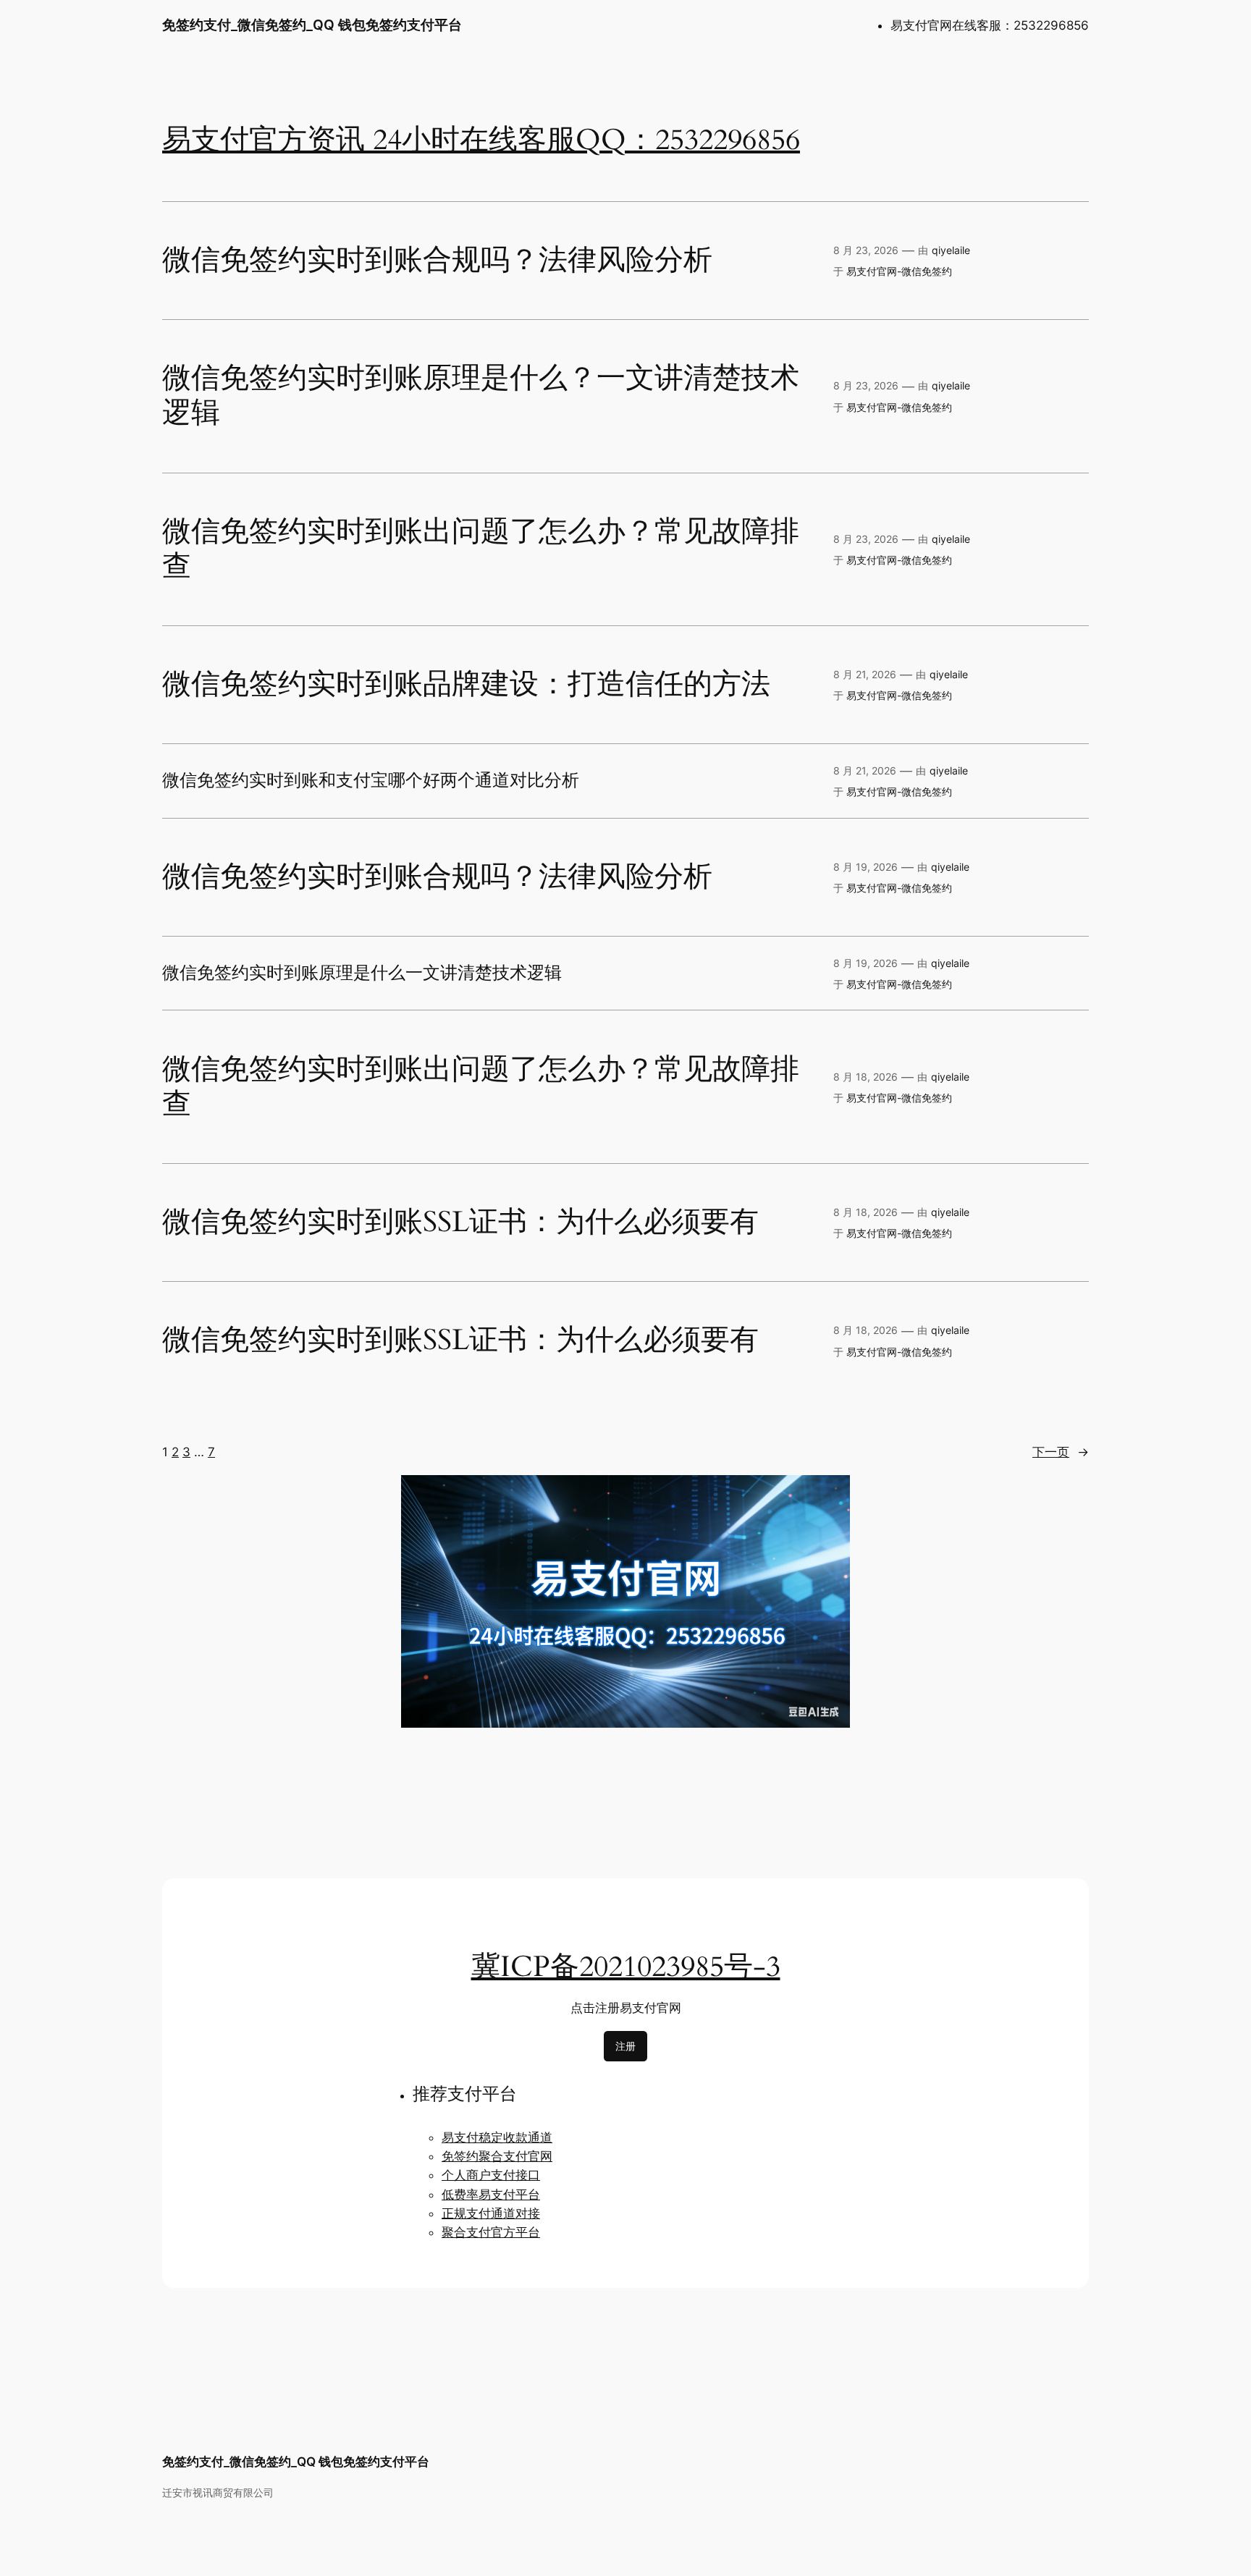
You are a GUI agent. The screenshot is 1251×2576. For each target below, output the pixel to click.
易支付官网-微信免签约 (899, 271)
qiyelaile (951, 250)
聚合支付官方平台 (491, 2232)
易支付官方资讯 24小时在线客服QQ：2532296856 (481, 140)
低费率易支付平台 (491, 2195)
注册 (625, 2046)
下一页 (1061, 1452)
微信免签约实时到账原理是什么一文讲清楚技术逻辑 (362, 974)
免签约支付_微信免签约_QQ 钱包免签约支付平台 (312, 25)
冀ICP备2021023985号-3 (626, 1967)
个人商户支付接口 (491, 2175)
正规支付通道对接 (491, 2213)
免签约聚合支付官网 (497, 2156)
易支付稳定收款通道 (497, 2137)
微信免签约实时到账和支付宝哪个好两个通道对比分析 (371, 781)
